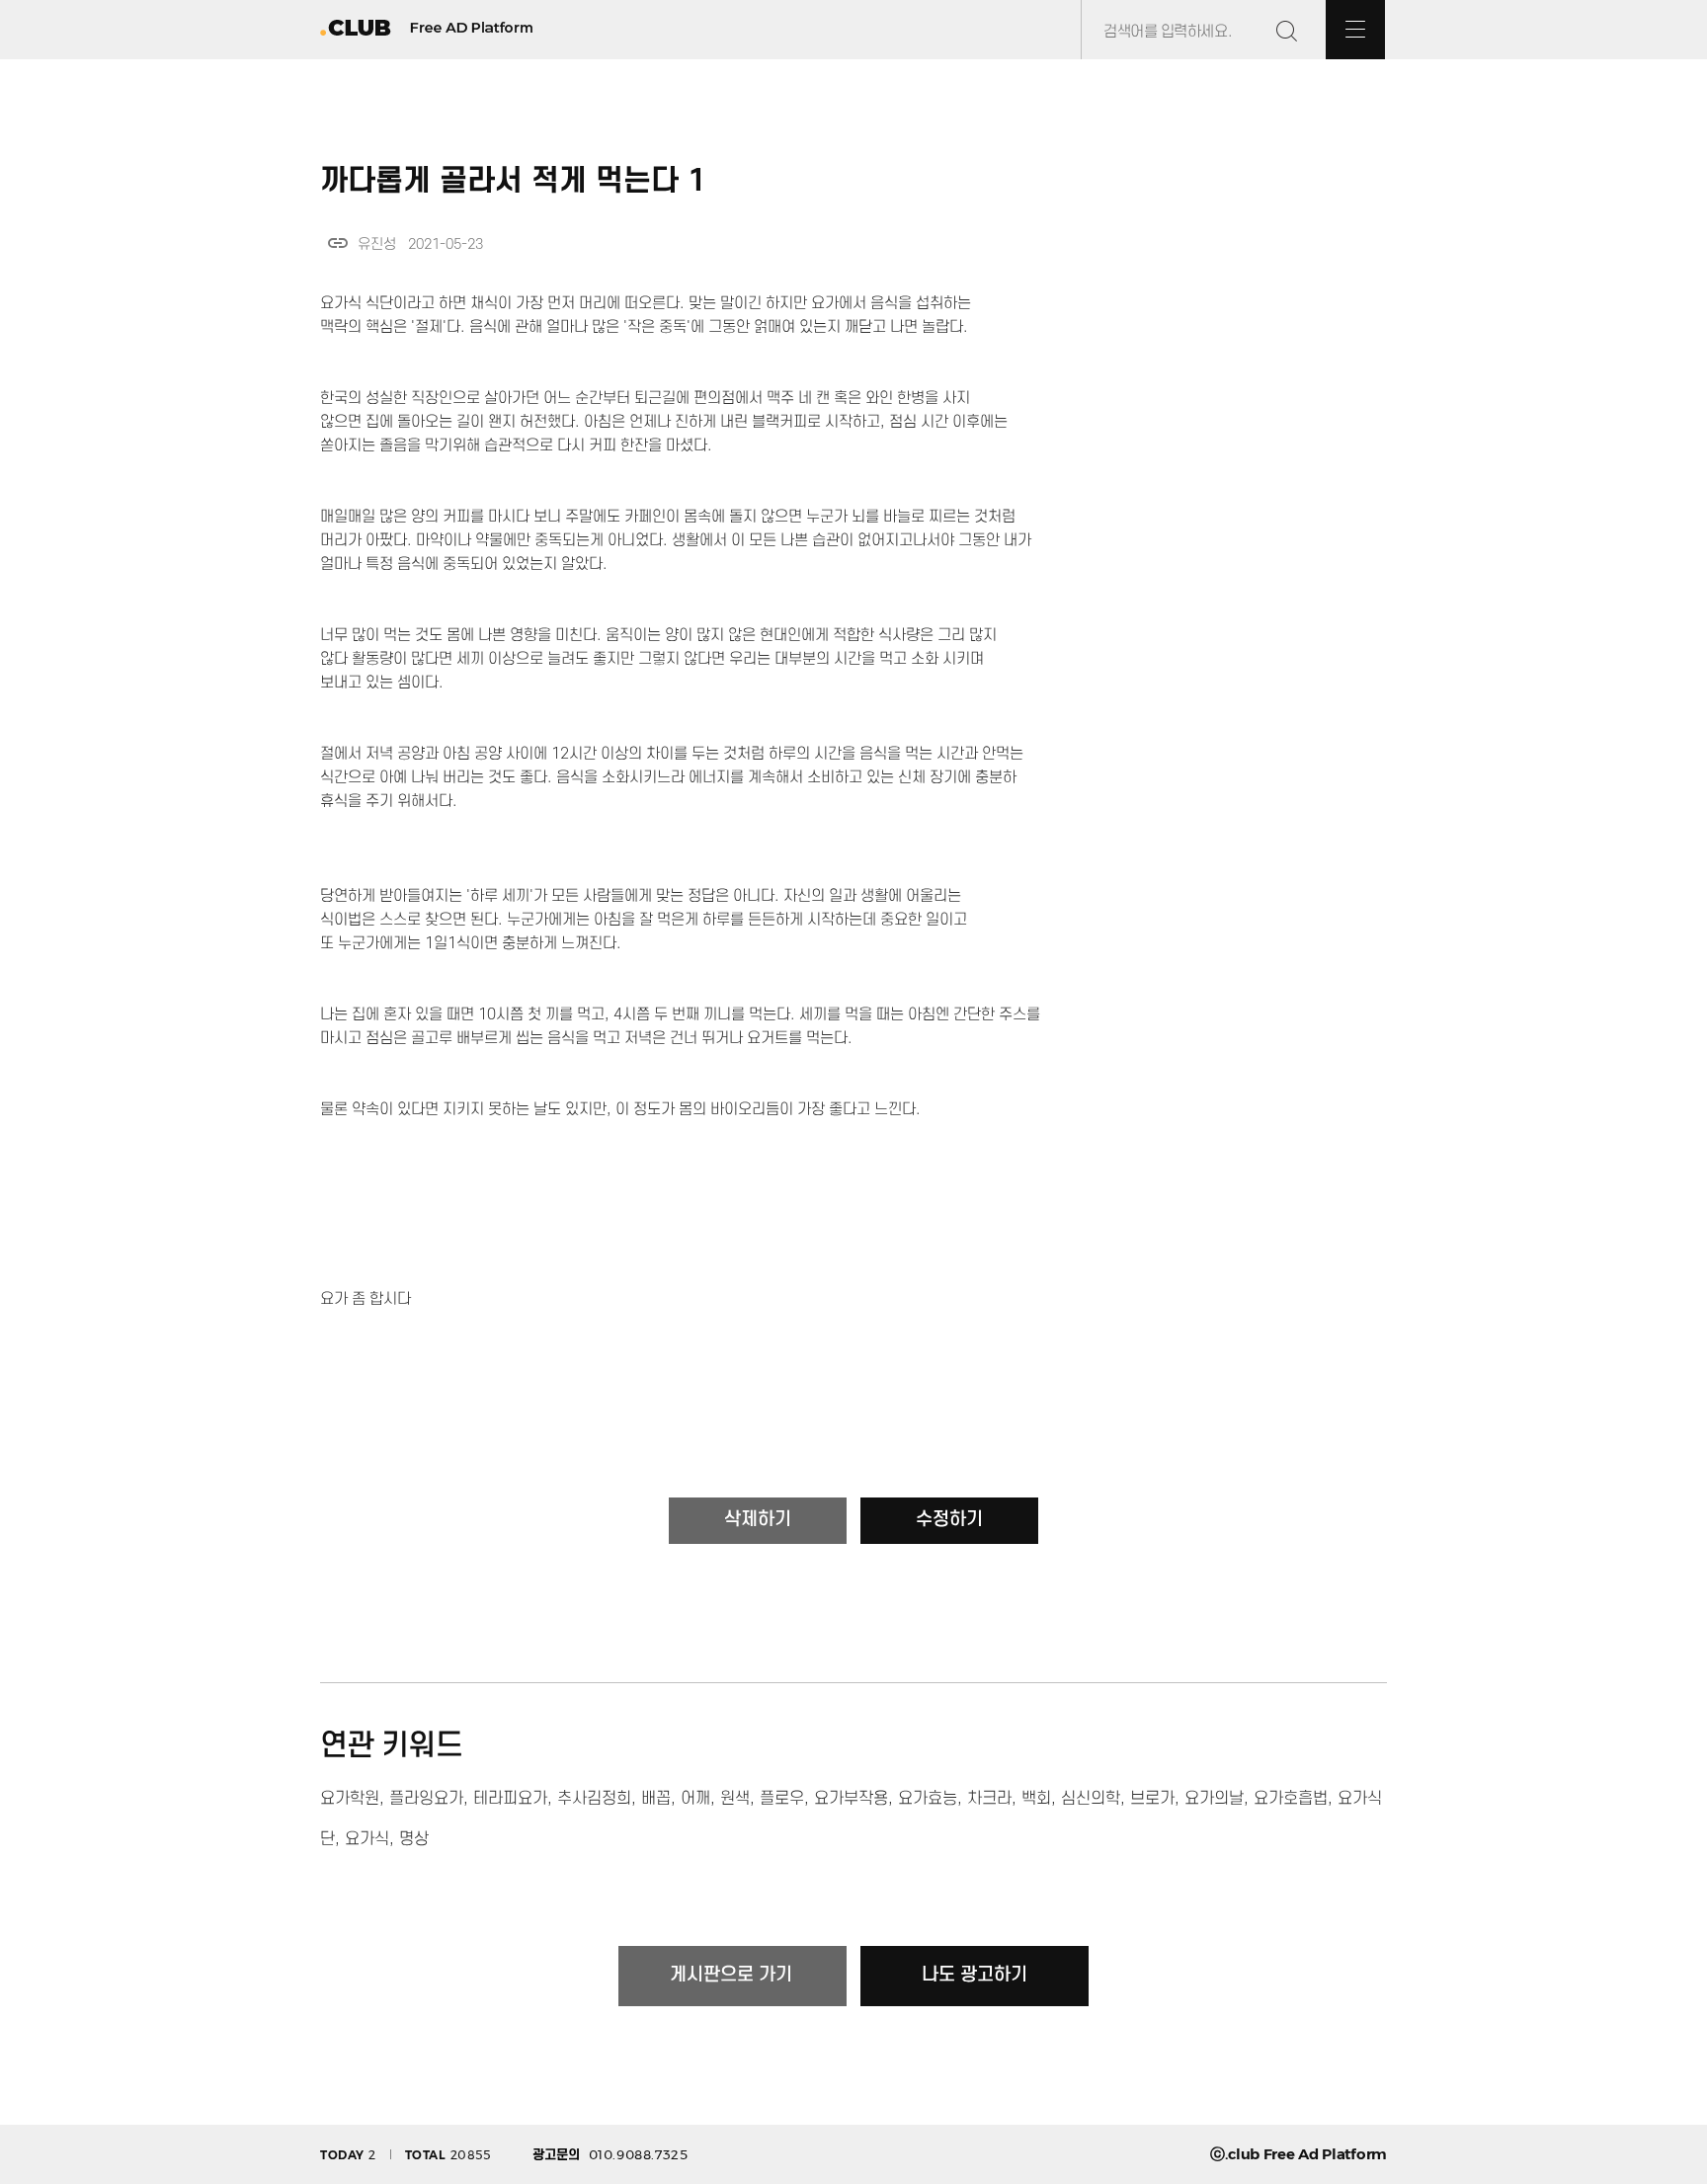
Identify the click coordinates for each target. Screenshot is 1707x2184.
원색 (735, 1799)
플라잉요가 (426, 1799)
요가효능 (928, 1799)
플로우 (782, 1799)
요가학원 (350, 1799)
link (338, 243)
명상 (414, 1839)
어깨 (695, 1799)
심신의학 (1091, 1799)
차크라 (989, 1799)
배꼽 (656, 1799)
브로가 (1152, 1799)
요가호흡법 (1291, 1799)
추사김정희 (594, 1799)
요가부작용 (851, 1799)
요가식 (367, 1839)
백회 (1036, 1799)
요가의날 (1214, 1799)
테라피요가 (510, 1799)
